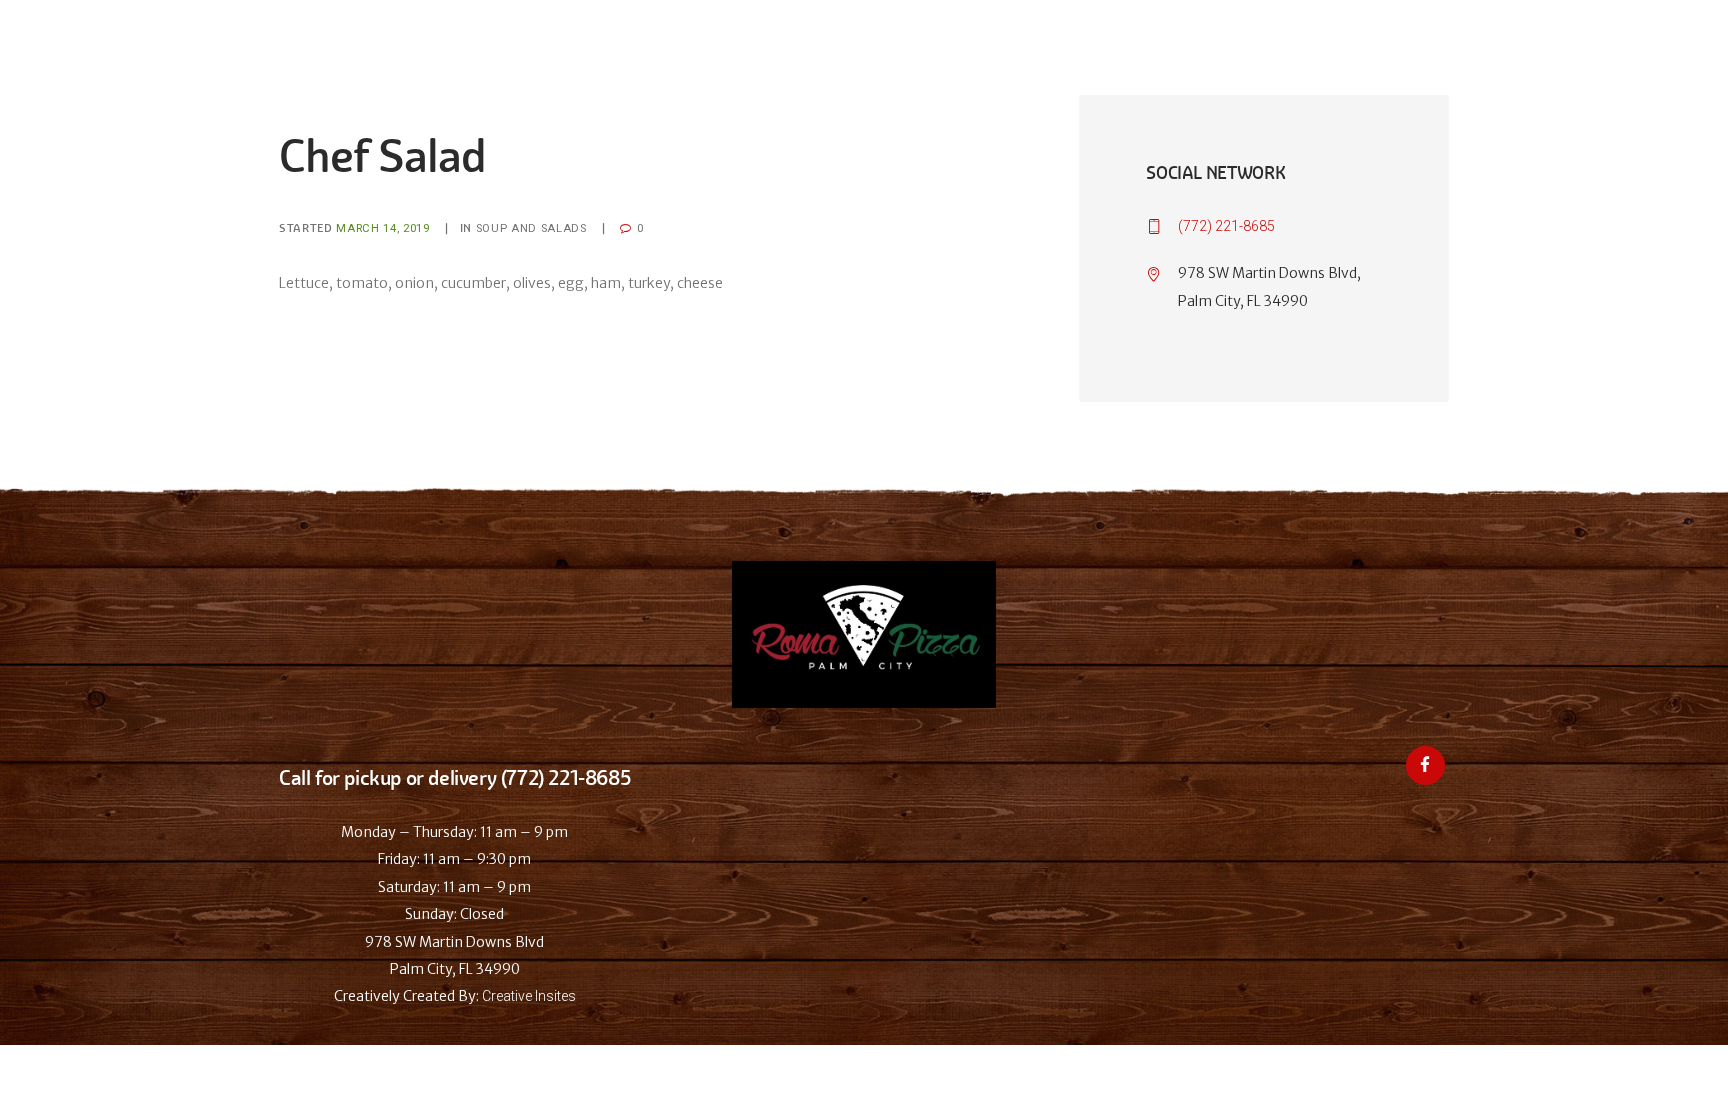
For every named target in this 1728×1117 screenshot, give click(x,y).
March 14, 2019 (382, 228)
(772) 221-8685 (1226, 226)
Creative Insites (529, 996)
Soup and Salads (531, 228)
